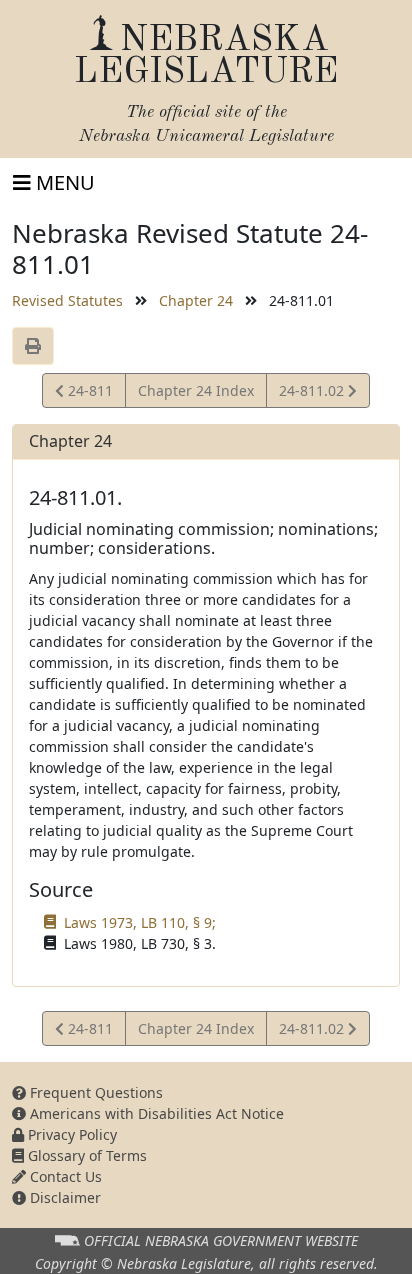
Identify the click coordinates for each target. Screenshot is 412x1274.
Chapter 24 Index (196, 390)
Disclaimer (63, 1197)
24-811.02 (313, 394)
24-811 (88, 394)
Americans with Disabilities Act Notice (155, 1113)
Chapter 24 (196, 300)
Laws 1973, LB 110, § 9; (140, 922)
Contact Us (64, 1176)
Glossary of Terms (85, 1155)
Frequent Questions (94, 1092)
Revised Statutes (67, 300)
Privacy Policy (70, 1134)
